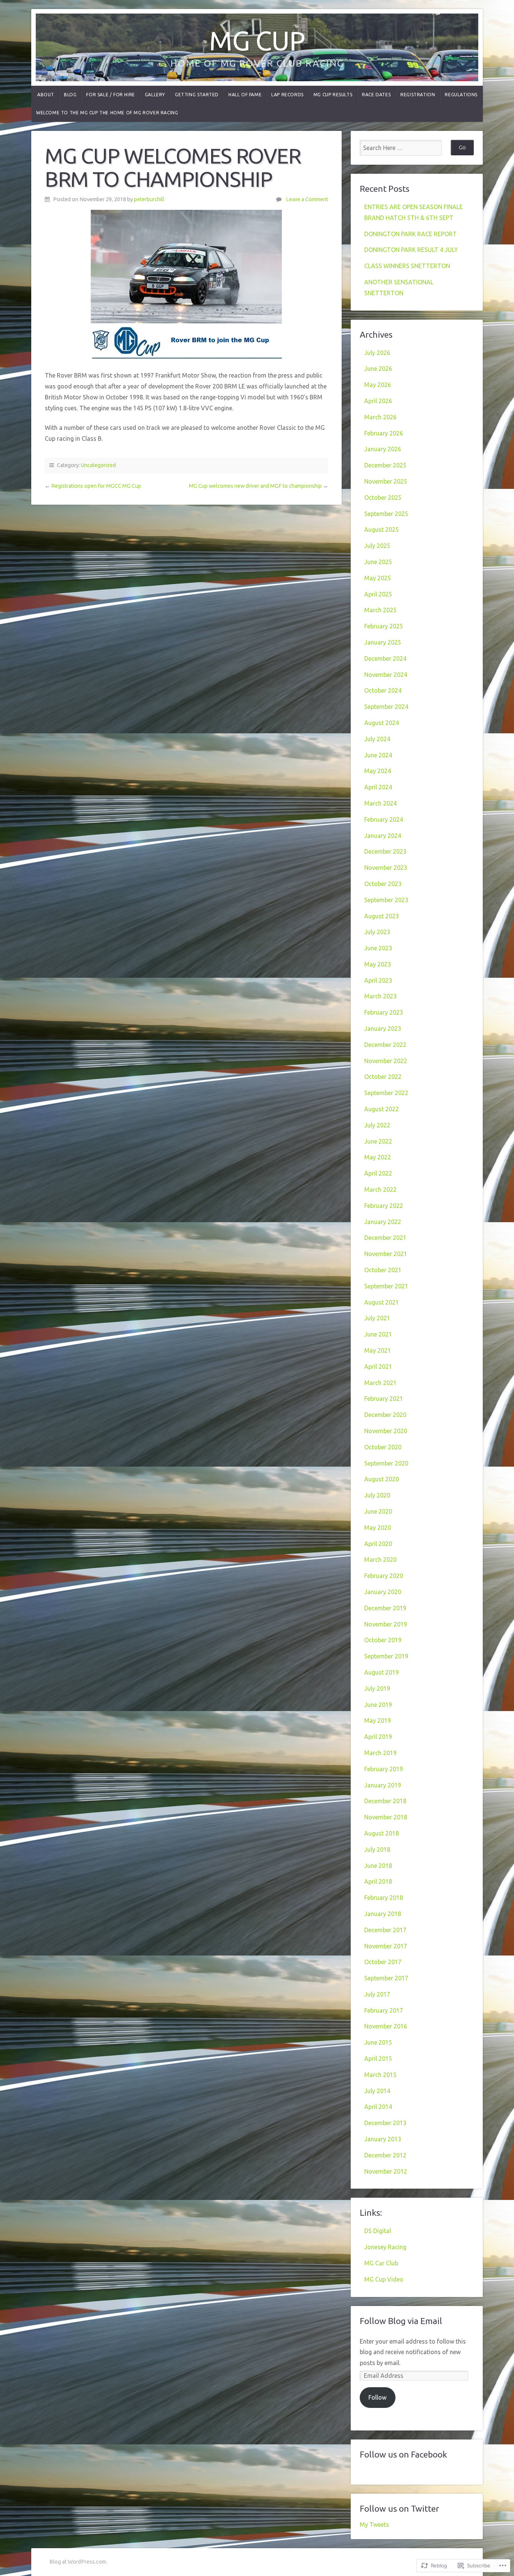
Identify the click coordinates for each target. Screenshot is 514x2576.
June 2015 (378, 2042)
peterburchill (149, 199)
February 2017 (384, 2010)
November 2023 (386, 868)
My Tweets (374, 2524)
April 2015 (378, 2059)
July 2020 (377, 1495)
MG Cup (257, 40)
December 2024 (385, 658)
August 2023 (382, 916)
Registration (418, 95)
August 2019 (382, 1672)
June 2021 (378, 1334)
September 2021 (386, 1286)
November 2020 (386, 1431)
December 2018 (385, 1801)
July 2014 (377, 2091)
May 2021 (378, 1350)
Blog (70, 95)
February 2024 (384, 819)
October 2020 (383, 1447)
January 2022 (383, 1222)
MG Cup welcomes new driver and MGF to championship (255, 486)
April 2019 (378, 1737)
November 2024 (386, 675)
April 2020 (378, 1544)
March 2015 (380, 2075)
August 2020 (382, 1479)
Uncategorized (98, 465)
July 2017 (377, 1994)
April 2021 (378, 1367)
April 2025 (378, 594)
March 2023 (380, 996)
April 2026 (378, 401)
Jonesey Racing (385, 2247)
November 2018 (386, 1817)
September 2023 (386, 900)
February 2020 (384, 1576)
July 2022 (377, 1125)
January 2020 (383, 1592)
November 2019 (386, 1624)
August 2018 (382, 1833)
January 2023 (383, 1029)
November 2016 (386, 2026)
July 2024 (377, 739)
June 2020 (378, 1511)
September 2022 (386, 1093)
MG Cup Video (384, 2279)
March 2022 (380, 1189)
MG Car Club (381, 2263)
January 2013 (383, 2139)
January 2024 (383, 836)
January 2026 (383, 449)
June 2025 (378, 562)
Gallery (155, 95)
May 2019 (378, 1720)
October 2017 (383, 1962)
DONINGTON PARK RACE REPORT (411, 234)
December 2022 (385, 1045)
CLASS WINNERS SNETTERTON (407, 266)
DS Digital (378, 2231)
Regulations (461, 95)
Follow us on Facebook (403, 2454)
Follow (377, 2397)
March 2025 (380, 610)
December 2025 (385, 465)
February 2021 (384, 1399)
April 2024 (378, 787)
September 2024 (386, 707)
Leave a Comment (307, 199)
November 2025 (386, 481)
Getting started (197, 95)
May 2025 (378, 578)
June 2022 (378, 1141)
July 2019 (377, 1689)
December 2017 (385, 1930)
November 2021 (386, 1254)
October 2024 (383, 690)
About (46, 95)
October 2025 (383, 498)
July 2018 (377, 1849)
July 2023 (377, 932)
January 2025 (383, 642)
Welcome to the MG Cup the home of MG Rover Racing (107, 113)
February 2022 (384, 1206)
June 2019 (378, 1705)
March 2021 (380, 1383)
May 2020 (378, 1528)
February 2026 (384, 433)
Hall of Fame (245, 95)
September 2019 (386, 1656)
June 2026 (378, 369)
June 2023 (378, 948)
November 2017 (386, 1946)
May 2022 (378, 1157)
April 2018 (378, 1881)
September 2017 (386, 1978)
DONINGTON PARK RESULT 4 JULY (411, 250)
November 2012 (386, 2171)
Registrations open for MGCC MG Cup (96, 486)
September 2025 (386, 514)
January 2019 (383, 1785)
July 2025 (377, 546)
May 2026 (378, 385)
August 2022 (382, 1109)
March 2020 (380, 1560)
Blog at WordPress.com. (78, 2562)
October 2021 (383, 1270)
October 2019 (383, 1640)
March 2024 (380, 803)
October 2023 (383, 884)
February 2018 (384, 1898)
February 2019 (384, 1769)
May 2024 (378, 771)
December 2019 (385, 1608)
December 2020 (385, 1415)
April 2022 (378, 1173)
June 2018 (378, 1866)
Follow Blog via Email (401, 2321)
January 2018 (383, 1914)
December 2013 (385, 2123)
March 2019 (380, 1753)
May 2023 (378, 964)
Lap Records (287, 95)
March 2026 (380, 417)
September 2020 (386, 1463)
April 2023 (378, 980)
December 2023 (385, 851)
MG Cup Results (333, 95)
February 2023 (384, 1012)
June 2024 (378, 755)
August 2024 (382, 723)
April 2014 (378, 2107)
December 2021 (385, 1238)
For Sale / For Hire (110, 95)
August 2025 (382, 529)
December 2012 (385, 2155)
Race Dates (376, 95)
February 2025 (384, 626)
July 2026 (377, 353)
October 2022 (383, 1077)
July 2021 (377, 1318)
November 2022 (386, 1061)
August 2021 (382, 1302)
